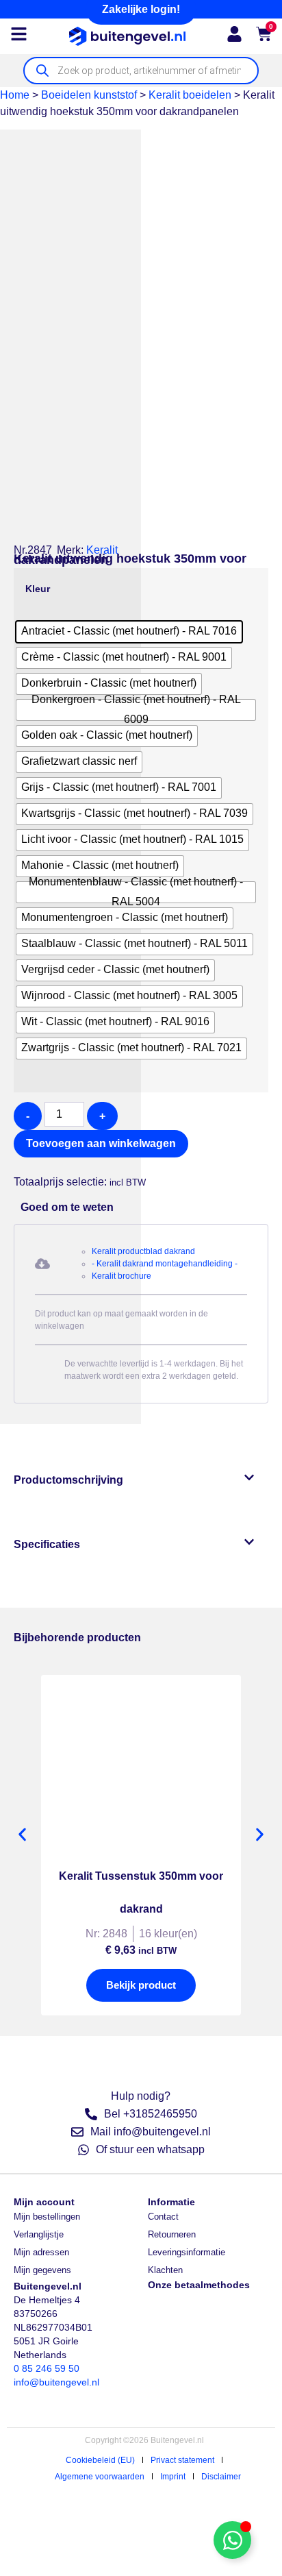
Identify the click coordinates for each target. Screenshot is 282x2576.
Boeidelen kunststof (89, 95)
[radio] (129, 632)
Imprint (173, 2477)
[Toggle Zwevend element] (232, 2540)
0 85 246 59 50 (47, 2368)
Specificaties (47, 1544)
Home (15, 95)
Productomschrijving (68, 1480)
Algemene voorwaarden (100, 2477)
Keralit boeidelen (190, 95)
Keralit (102, 550)
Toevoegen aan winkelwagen (101, 1143)
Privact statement (182, 2460)
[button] (20, 1166)
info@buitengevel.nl (56, 2382)
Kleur (38, 589)
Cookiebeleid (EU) (100, 2460)
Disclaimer (221, 2477)
